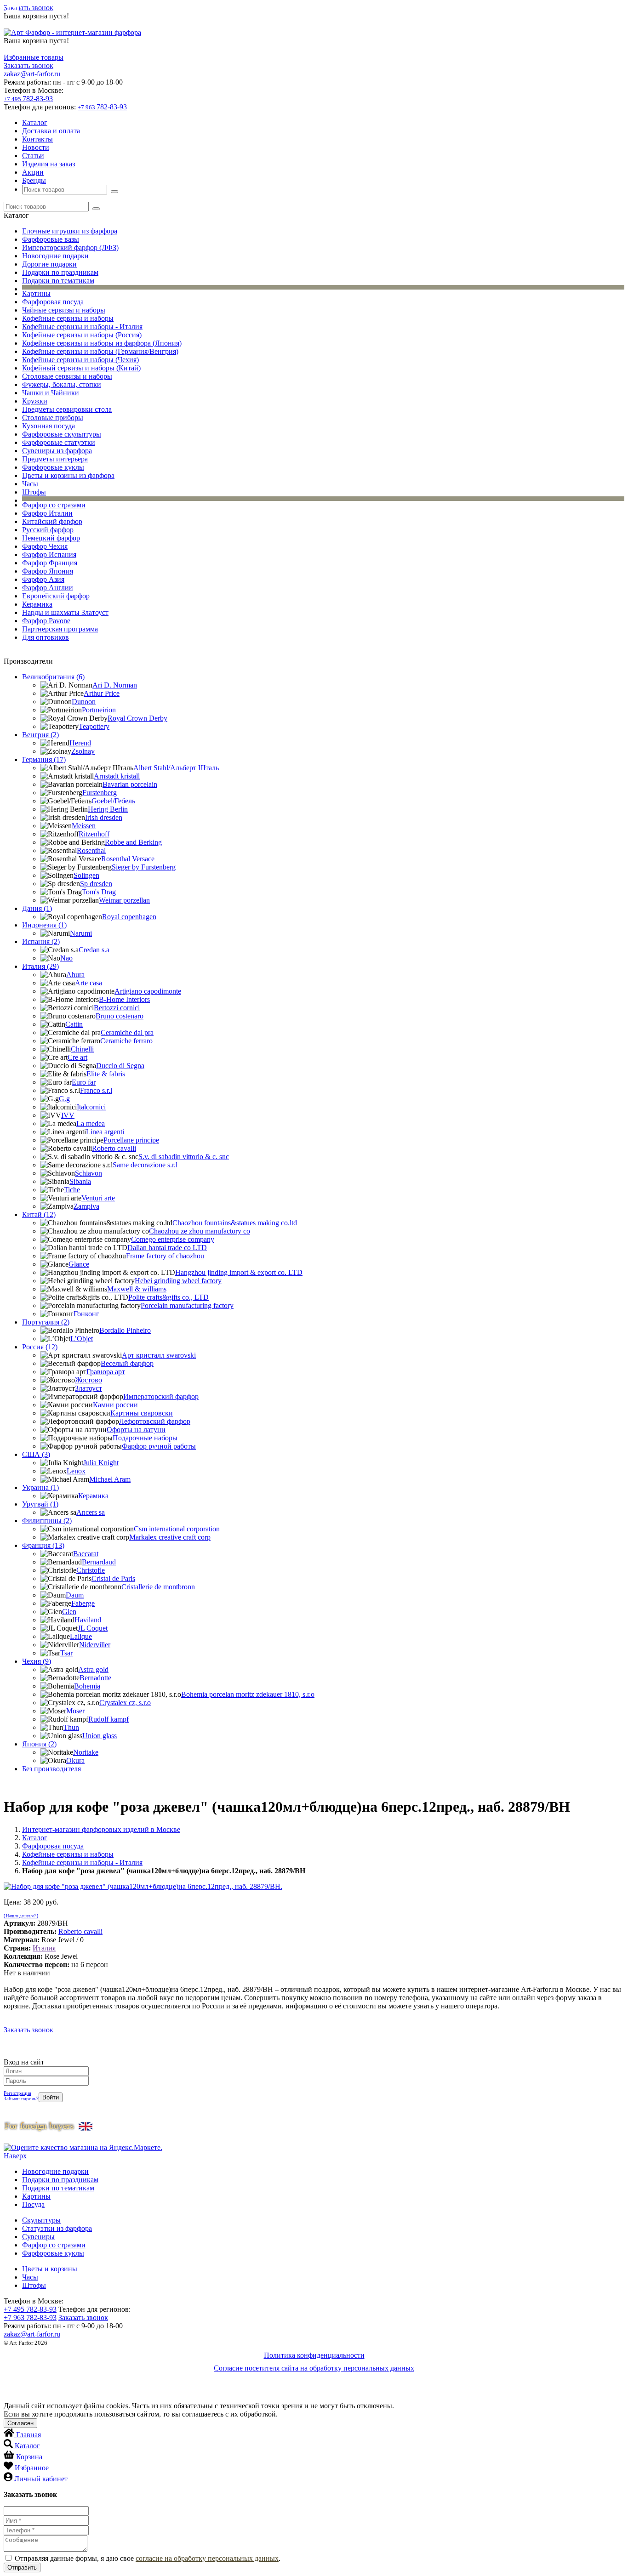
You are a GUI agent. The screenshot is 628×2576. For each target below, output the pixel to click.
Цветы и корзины (50, 2269)
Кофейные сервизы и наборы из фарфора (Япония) (102, 343)
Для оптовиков (46, 637)
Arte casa (88, 983)
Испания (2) (41, 941)
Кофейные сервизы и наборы (68, 318)
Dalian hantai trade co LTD (167, 1248)
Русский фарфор (48, 530)
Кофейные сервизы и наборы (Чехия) (80, 360)
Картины (36, 293)
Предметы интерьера (55, 459)
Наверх (15, 2156)
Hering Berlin (108, 809)
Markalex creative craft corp (170, 1537)
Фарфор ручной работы (159, 1446)
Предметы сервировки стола (67, 409)
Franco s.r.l (96, 1090)
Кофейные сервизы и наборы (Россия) (82, 335)
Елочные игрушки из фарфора (70, 231)
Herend (80, 743)
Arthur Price (102, 693)
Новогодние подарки (55, 256)
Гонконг (86, 1314)
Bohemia (87, 1686)
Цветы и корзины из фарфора (68, 475)
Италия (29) (40, 966)
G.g (64, 1099)
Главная (29, 2435)
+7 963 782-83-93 (30, 2317)
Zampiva (86, 1206)
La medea (91, 1123)
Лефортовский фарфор (155, 1421)
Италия (44, 1948)
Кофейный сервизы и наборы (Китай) (81, 368)
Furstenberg (100, 793)
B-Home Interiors (124, 999)
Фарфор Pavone (46, 621)
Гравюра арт (106, 1372)
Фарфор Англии (48, 588)
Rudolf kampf (108, 1719)
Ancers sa (91, 1512)
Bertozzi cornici (117, 1008)
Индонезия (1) (44, 925)
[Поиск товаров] (114, 192)
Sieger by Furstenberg (144, 867)
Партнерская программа (60, 629)
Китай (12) (39, 1214)
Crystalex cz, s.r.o (125, 1703)
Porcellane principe (131, 1140)
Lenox (76, 1471)
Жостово (88, 1380)
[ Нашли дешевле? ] (21, 1916)
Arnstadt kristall (117, 776)
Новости (36, 147)
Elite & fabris (106, 1074)
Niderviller (95, 1645)
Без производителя (51, 1769)
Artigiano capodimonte (148, 991)
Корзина (29, 2457)
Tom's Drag (99, 892)
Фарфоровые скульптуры (62, 434)
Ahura (75, 975)
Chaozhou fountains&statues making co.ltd (235, 1223)
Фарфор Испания (49, 554)
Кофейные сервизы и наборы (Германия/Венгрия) (100, 351)
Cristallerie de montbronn (158, 1587)
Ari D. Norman (115, 685)
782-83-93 (28, 99)
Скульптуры (41, 2220)
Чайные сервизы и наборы (64, 310)
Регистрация (17, 2093)
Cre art (77, 1057)
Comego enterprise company (173, 1239)
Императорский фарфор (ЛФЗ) (70, 247)
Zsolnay (83, 751)
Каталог (35, 122)
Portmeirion (99, 710)
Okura (75, 1760)
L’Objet (82, 1339)
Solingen (86, 875)
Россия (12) (40, 1347)
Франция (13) (43, 1545)
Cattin (74, 1024)
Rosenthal (91, 850)
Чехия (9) (37, 1661)
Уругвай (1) (40, 1504)
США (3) (36, 1454)
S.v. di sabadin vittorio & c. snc (184, 1157)
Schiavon (88, 1173)
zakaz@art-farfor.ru (32, 74)
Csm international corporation (177, 1529)
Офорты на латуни (136, 1430)
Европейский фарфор (56, 596)
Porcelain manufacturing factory (187, 1305)
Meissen (84, 826)
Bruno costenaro (120, 1016)
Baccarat (86, 1554)
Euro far (84, 1082)
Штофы (34, 492)
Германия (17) (44, 759)
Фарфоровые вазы (51, 239)
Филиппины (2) (47, 1521)
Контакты (37, 139)
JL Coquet (93, 1628)
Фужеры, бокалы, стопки (62, 384)
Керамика (37, 604)
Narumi (81, 933)
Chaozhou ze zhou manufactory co (200, 1231)
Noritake (86, 1752)
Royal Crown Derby (137, 718)
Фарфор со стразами (54, 505)
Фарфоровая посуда (53, 302)
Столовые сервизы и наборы (67, 376)
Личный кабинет (41, 2479)
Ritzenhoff (94, 834)
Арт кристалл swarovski (159, 1355)
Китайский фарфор (52, 521)
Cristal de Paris (113, 1578)
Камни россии (115, 1405)
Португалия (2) (46, 1322)
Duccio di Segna (120, 1066)
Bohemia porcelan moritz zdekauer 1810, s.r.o (248, 1694)
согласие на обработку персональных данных (207, 2558)
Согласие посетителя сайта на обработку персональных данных (314, 2368)
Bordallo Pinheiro (125, 1330)
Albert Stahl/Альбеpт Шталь (176, 768)
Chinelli (82, 1049)
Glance (79, 1264)
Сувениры (38, 2237)
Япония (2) (39, 1744)
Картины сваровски (142, 1413)
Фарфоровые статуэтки (59, 442)
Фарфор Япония (48, 571)
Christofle (91, 1570)
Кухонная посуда (49, 426)
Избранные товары (34, 57)
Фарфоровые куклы (53, 467)
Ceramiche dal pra (127, 1032)
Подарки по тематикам (58, 281)
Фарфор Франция (50, 563)
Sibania (80, 1181)
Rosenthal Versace (128, 859)
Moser (75, 1711)
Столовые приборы (53, 418)
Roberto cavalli (114, 1148)
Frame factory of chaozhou (165, 1256)
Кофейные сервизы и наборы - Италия (82, 327)
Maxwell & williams (137, 1289)
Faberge (83, 1603)
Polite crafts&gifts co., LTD (168, 1297)
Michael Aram (110, 1479)
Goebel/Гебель (113, 801)
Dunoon (84, 702)
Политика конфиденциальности (314, 2355)
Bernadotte (95, 1678)
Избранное (32, 2468)
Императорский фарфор (161, 1396)
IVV (68, 1115)
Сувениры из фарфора (57, 451)
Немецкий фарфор (51, 538)
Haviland (88, 1620)
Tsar (66, 1653)
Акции (33, 172)
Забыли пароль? (21, 2098)
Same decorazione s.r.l (145, 1165)
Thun (71, 1727)
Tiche (72, 1190)
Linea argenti (105, 1132)
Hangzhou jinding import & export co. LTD (239, 1272)
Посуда (33, 2204)
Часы (30, 484)
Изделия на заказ (49, 164)
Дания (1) (37, 908)
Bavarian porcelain (130, 784)
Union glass (100, 1736)
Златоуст (88, 1388)
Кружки (35, 401)
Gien (69, 1612)
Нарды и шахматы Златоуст (65, 612)
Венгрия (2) (40, 735)
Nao (66, 958)
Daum (75, 1595)
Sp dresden (96, 884)
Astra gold (93, 1669)
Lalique (81, 1636)
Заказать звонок (29, 8)
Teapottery (94, 726)
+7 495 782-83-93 (30, 2309)
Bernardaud (99, 1562)
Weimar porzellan (124, 900)
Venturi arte (98, 1198)
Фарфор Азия (43, 579)
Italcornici (91, 1107)
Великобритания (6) (53, 677)
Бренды (34, 180)
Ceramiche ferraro (126, 1041)
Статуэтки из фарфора (57, 2228)
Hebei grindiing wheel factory (178, 1281)
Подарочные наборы (145, 1438)
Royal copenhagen (129, 917)
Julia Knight (101, 1463)
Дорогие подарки (49, 264)
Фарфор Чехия (45, 546)
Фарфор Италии (47, 513)
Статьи (33, 156)
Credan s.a (94, 950)
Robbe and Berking (133, 842)
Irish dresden (104, 817)
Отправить (22, 2567)
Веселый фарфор (127, 1363)
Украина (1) (40, 1487)
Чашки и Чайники (51, 393)
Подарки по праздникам (60, 272)
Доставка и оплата (51, 131)
